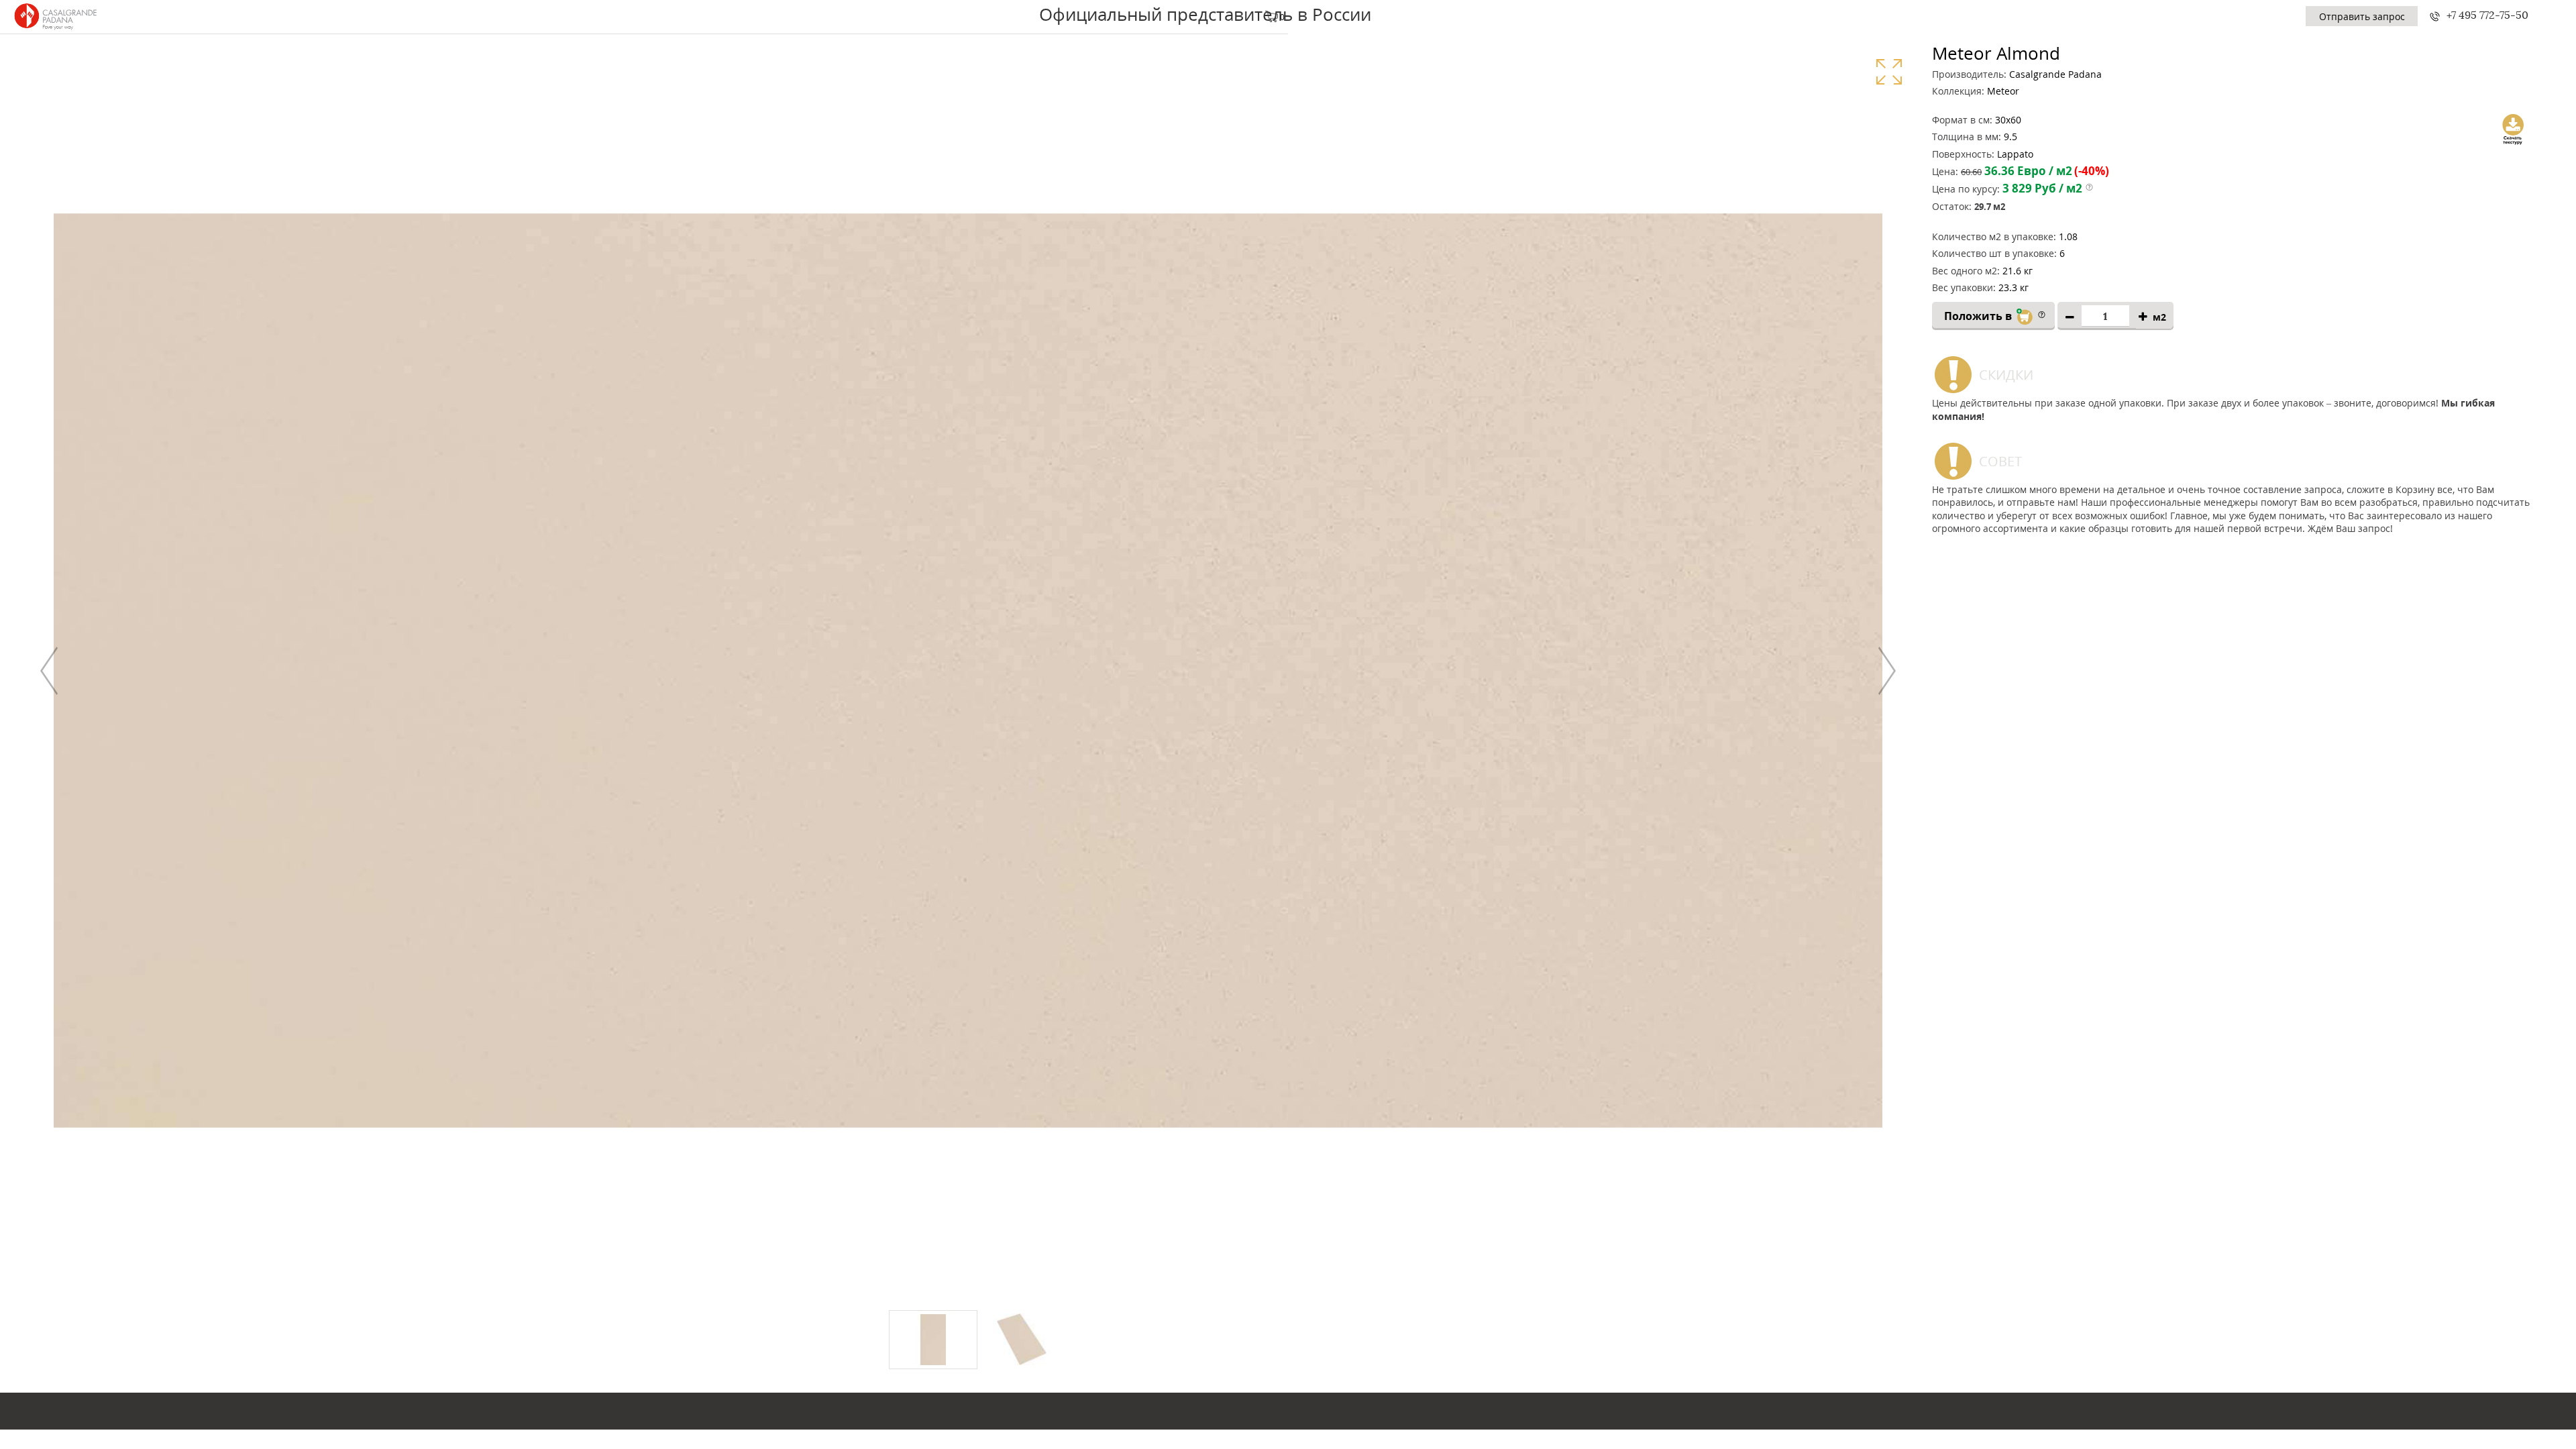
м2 (2159, 317)
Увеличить (1889, 71)
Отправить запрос (2362, 16)
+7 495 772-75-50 (2487, 15)
